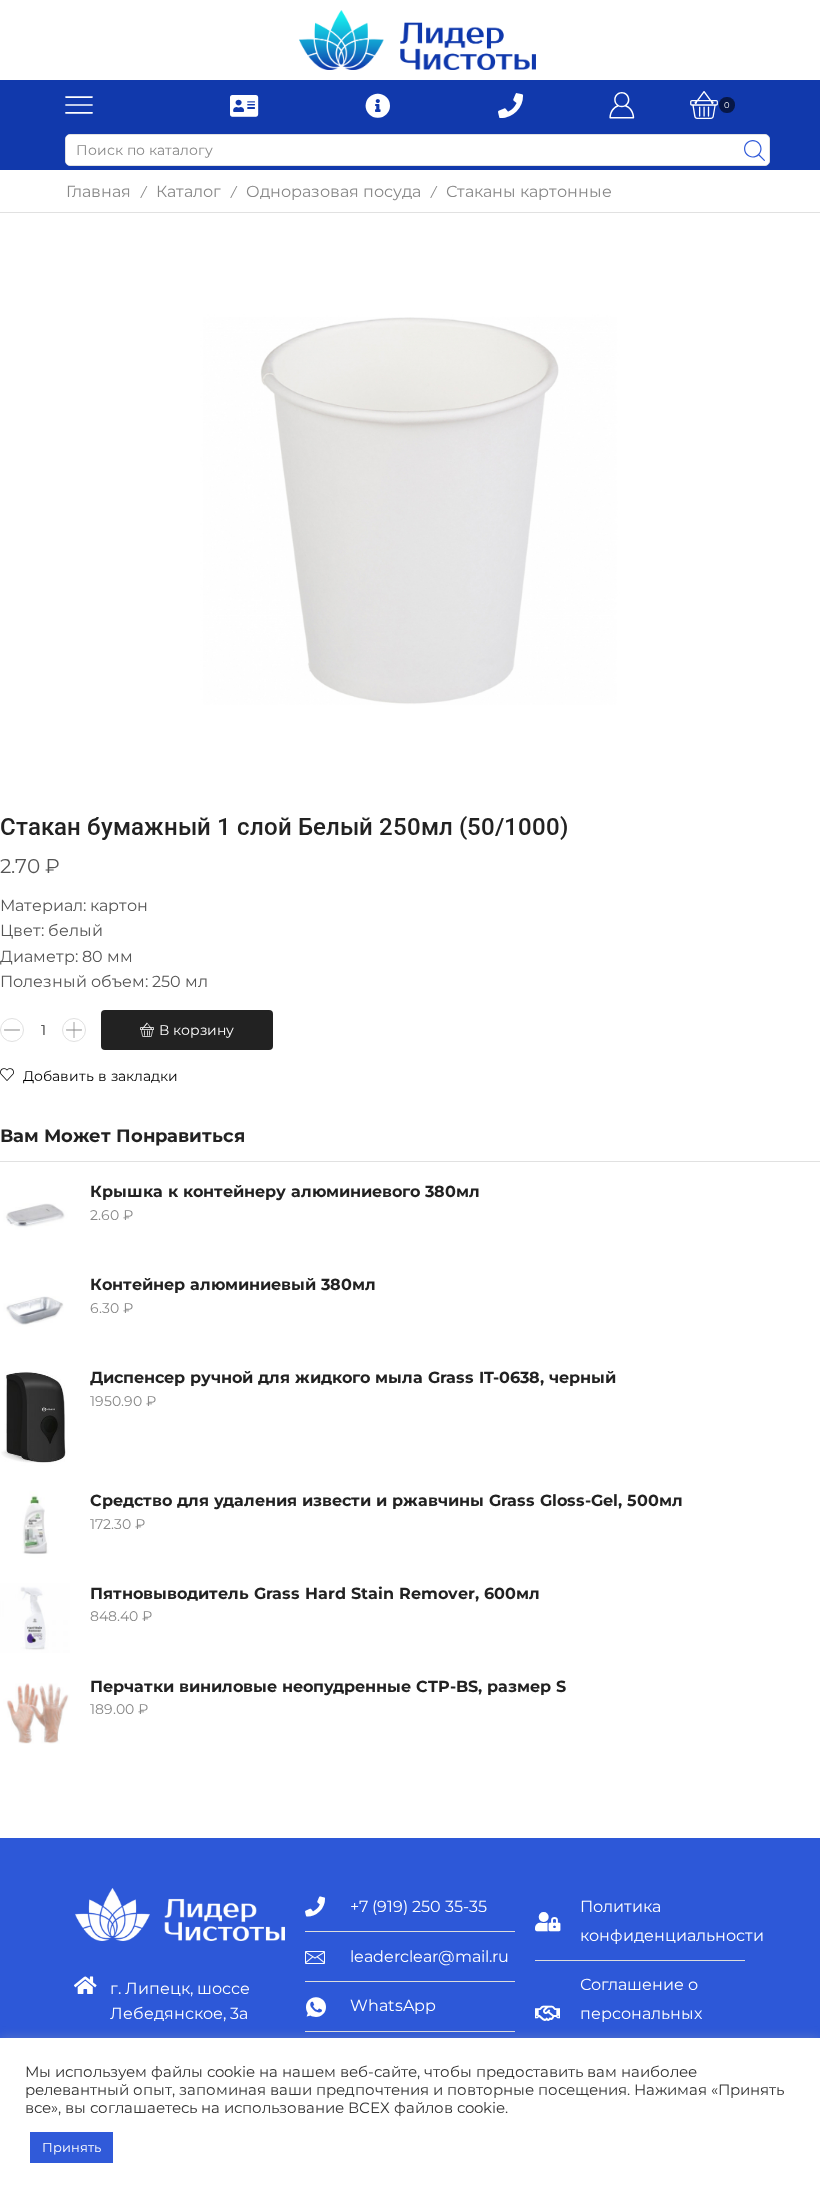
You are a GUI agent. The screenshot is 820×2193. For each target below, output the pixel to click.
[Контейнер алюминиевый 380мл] (35, 1309)
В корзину (196, 1030)
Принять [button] (71, 2147)
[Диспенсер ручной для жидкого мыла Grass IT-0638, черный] (35, 1417)
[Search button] (754, 150)
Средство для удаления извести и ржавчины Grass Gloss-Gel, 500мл (386, 1500)
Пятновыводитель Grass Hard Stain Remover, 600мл (315, 1593)
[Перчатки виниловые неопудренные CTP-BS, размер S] (35, 1711)
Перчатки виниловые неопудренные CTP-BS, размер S (328, 1686)
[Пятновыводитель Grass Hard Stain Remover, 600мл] (35, 1618)
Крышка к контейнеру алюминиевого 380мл (285, 1191)
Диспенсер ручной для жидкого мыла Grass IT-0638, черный (353, 1377)
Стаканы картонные (529, 191)
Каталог (188, 191)
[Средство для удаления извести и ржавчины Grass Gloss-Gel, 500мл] (35, 1525)
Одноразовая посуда (333, 191)
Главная (98, 191)
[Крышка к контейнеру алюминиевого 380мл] (35, 1216)
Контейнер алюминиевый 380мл (233, 1284)
